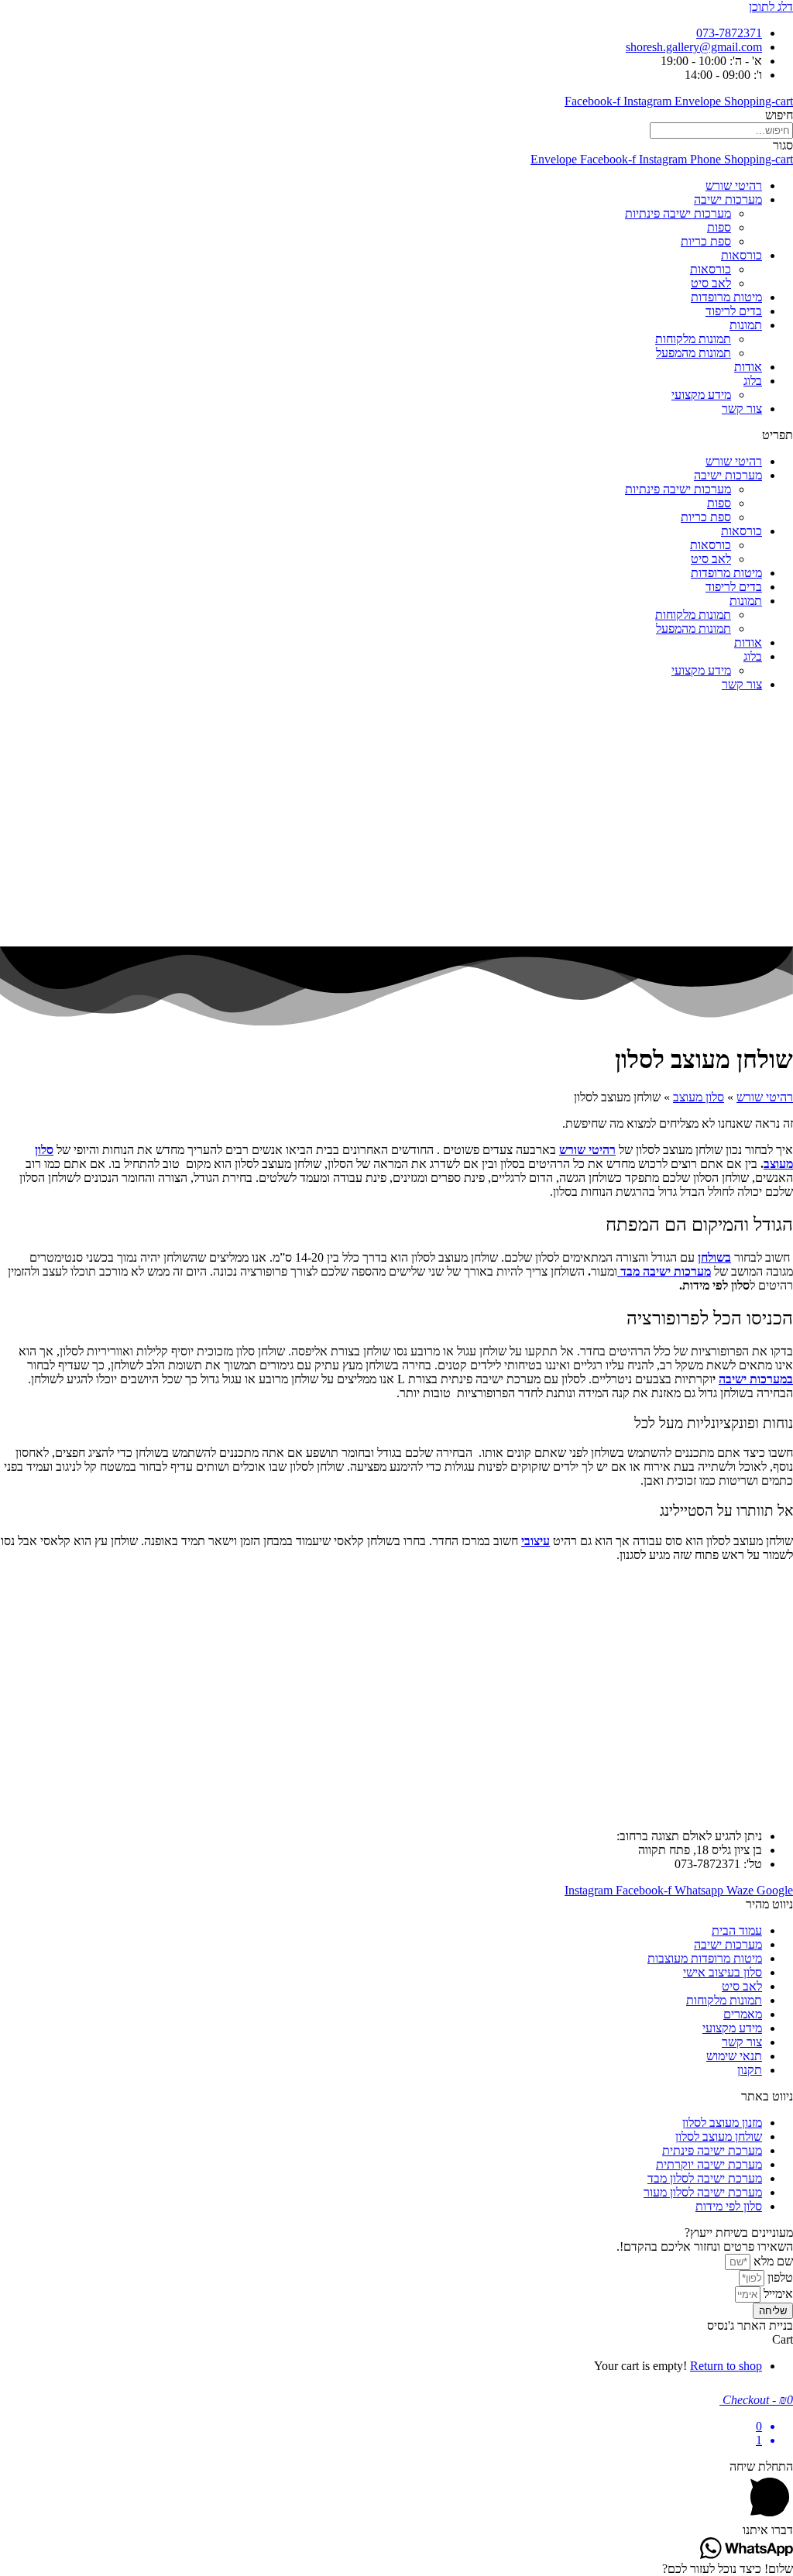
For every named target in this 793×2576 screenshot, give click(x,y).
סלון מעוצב (699, 1097)
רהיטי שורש (734, 185)
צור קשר (742, 409)
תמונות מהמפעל (693, 353)
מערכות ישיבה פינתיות (678, 213)
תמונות (746, 325)
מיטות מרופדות (726, 297)
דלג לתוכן (771, 7)
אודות (748, 367)
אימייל (777, 2294)
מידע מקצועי (701, 395)
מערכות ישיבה (728, 199)
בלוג (753, 381)
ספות (719, 227)
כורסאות (742, 255)
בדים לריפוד (734, 311)
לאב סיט (711, 283)
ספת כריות (706, 241)
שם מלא (772, 2261)
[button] (396, 435)
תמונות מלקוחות (693, 339)
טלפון (779, 2277)
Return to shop (726, 2366)
